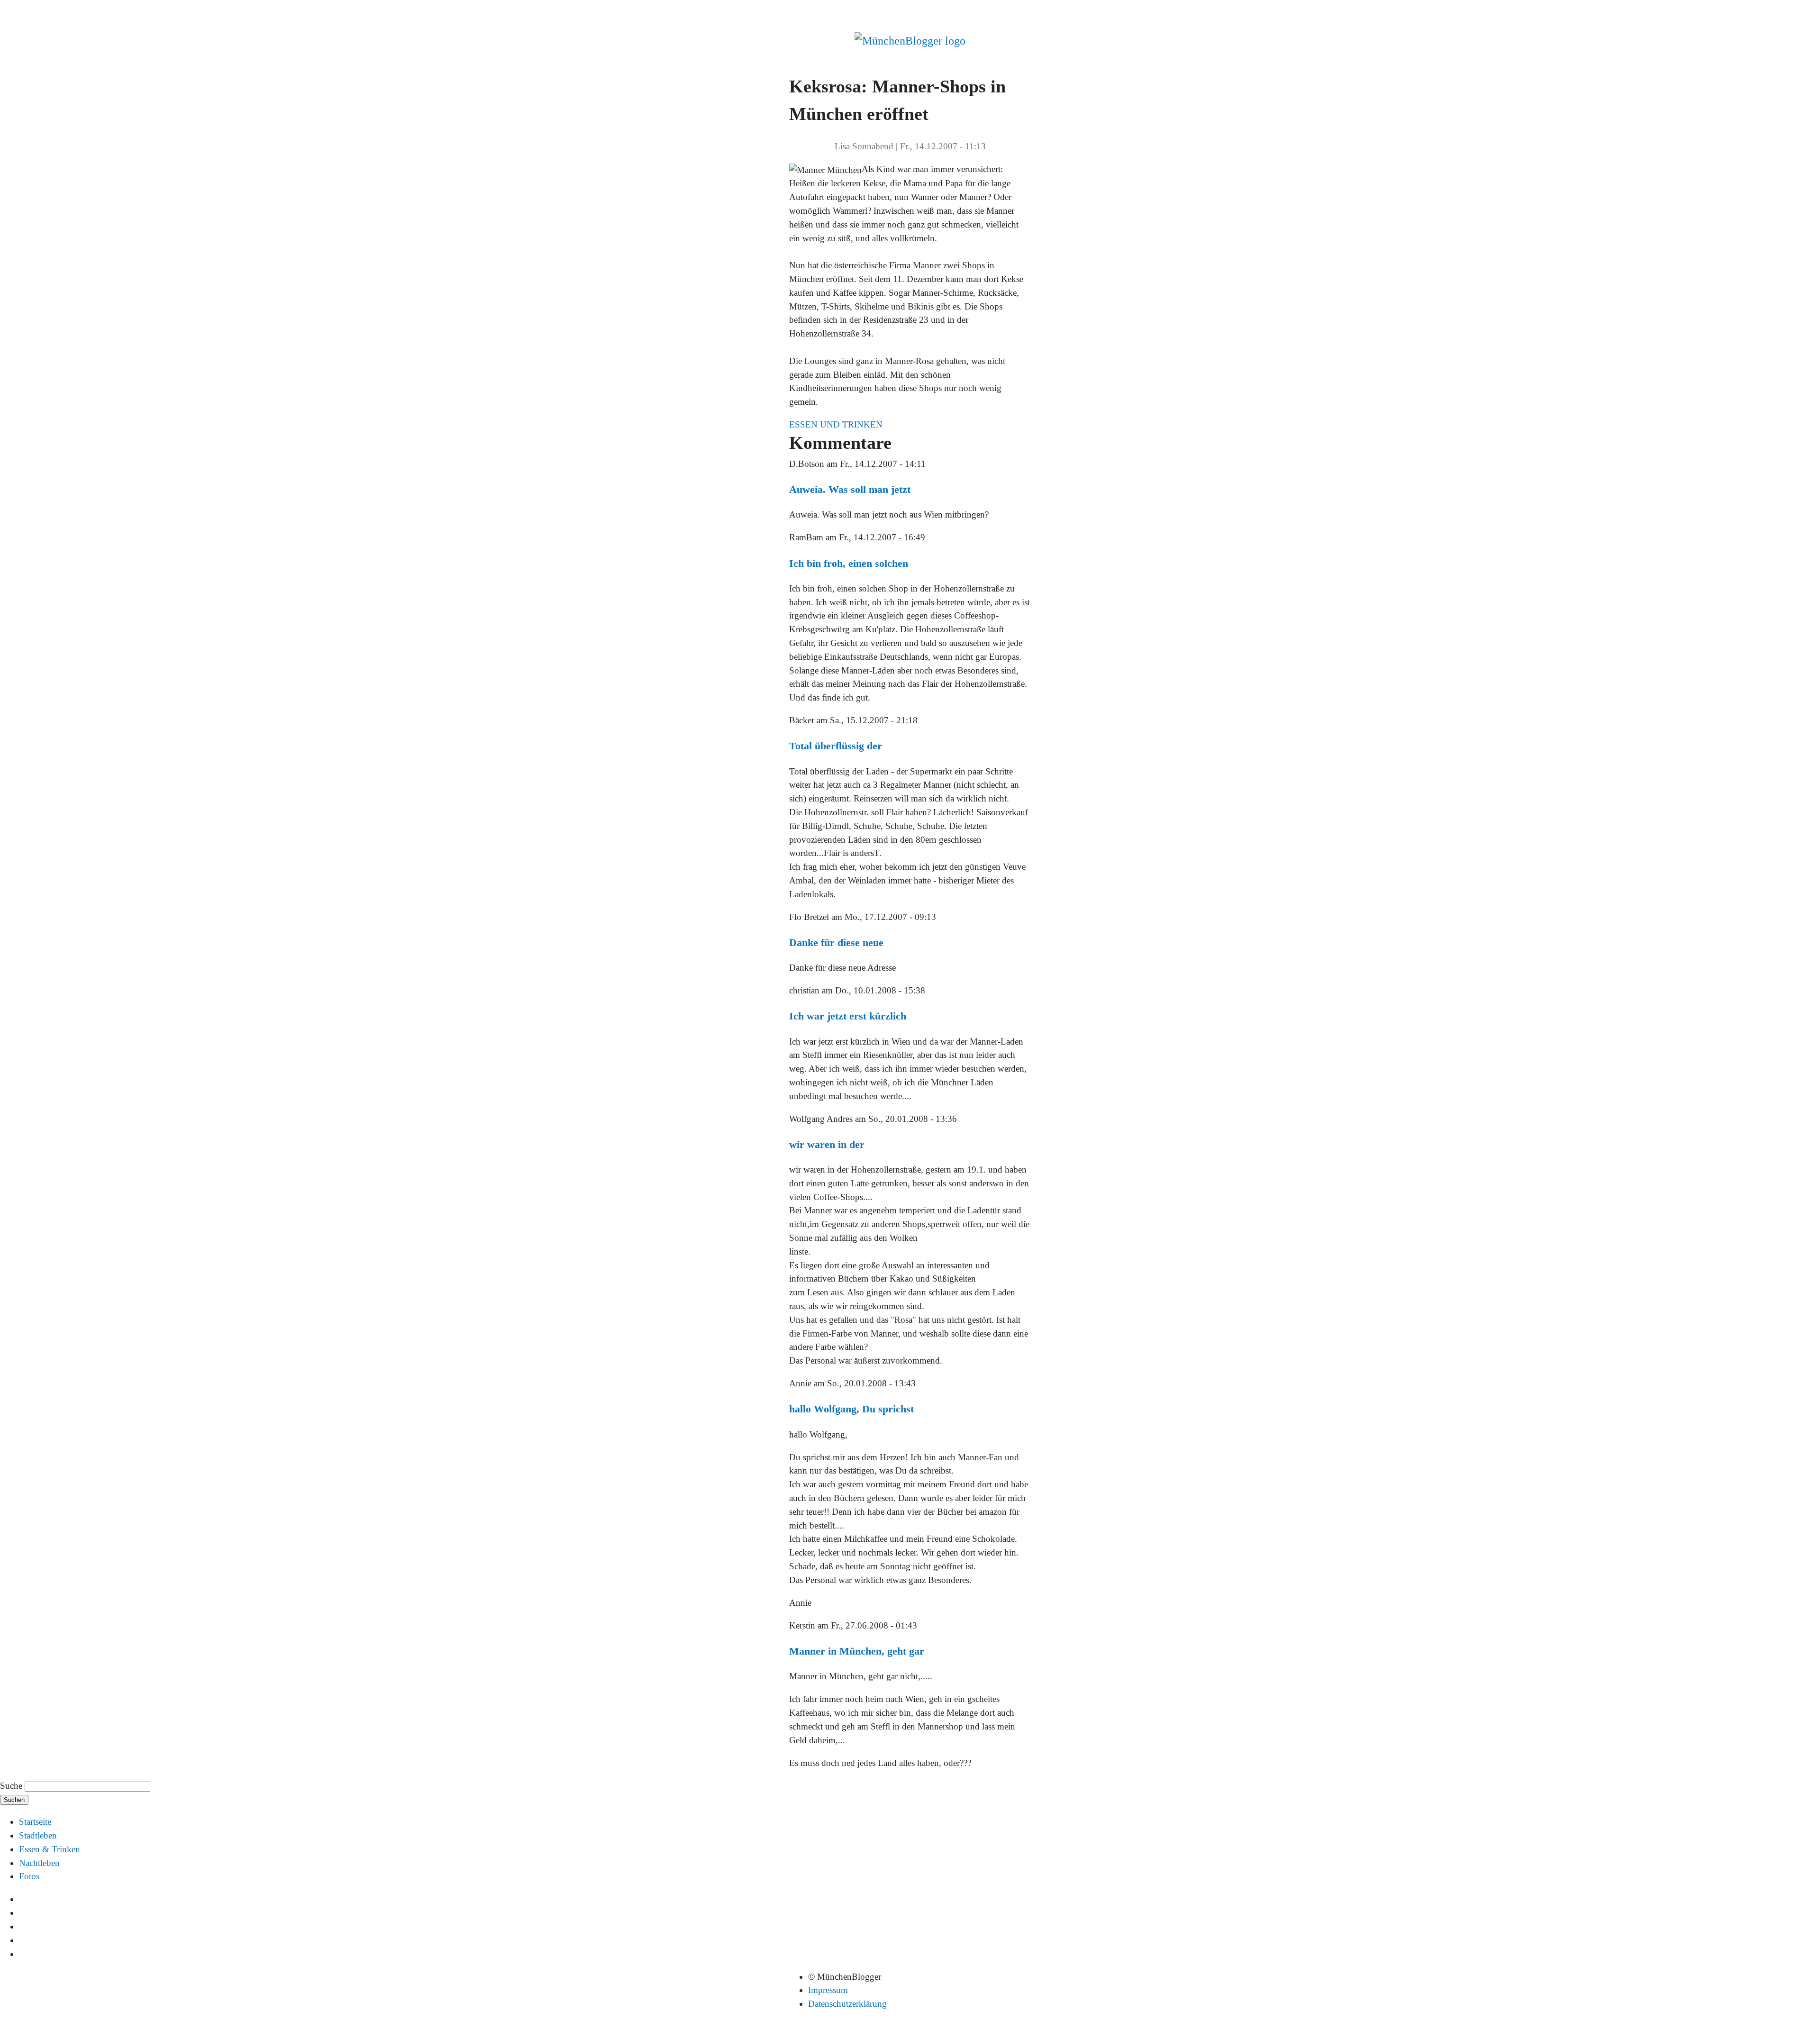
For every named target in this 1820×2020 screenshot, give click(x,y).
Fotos (29, 1876)
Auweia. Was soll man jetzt (850, 489)
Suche (11, 1786)
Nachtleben (39, 1863)
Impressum (828, 1990)
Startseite (35, 1822)
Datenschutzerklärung (847, 2004)
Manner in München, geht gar (857, 1651)
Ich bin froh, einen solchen (849, 563)
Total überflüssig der (836, 746)
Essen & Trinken (50, 1849)
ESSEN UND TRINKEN (836, 424)
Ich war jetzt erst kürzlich (848, 1016)
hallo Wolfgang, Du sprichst (851, 1409)
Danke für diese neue (836, 942)
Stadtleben (38, 1835)
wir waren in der (827, 1144)
